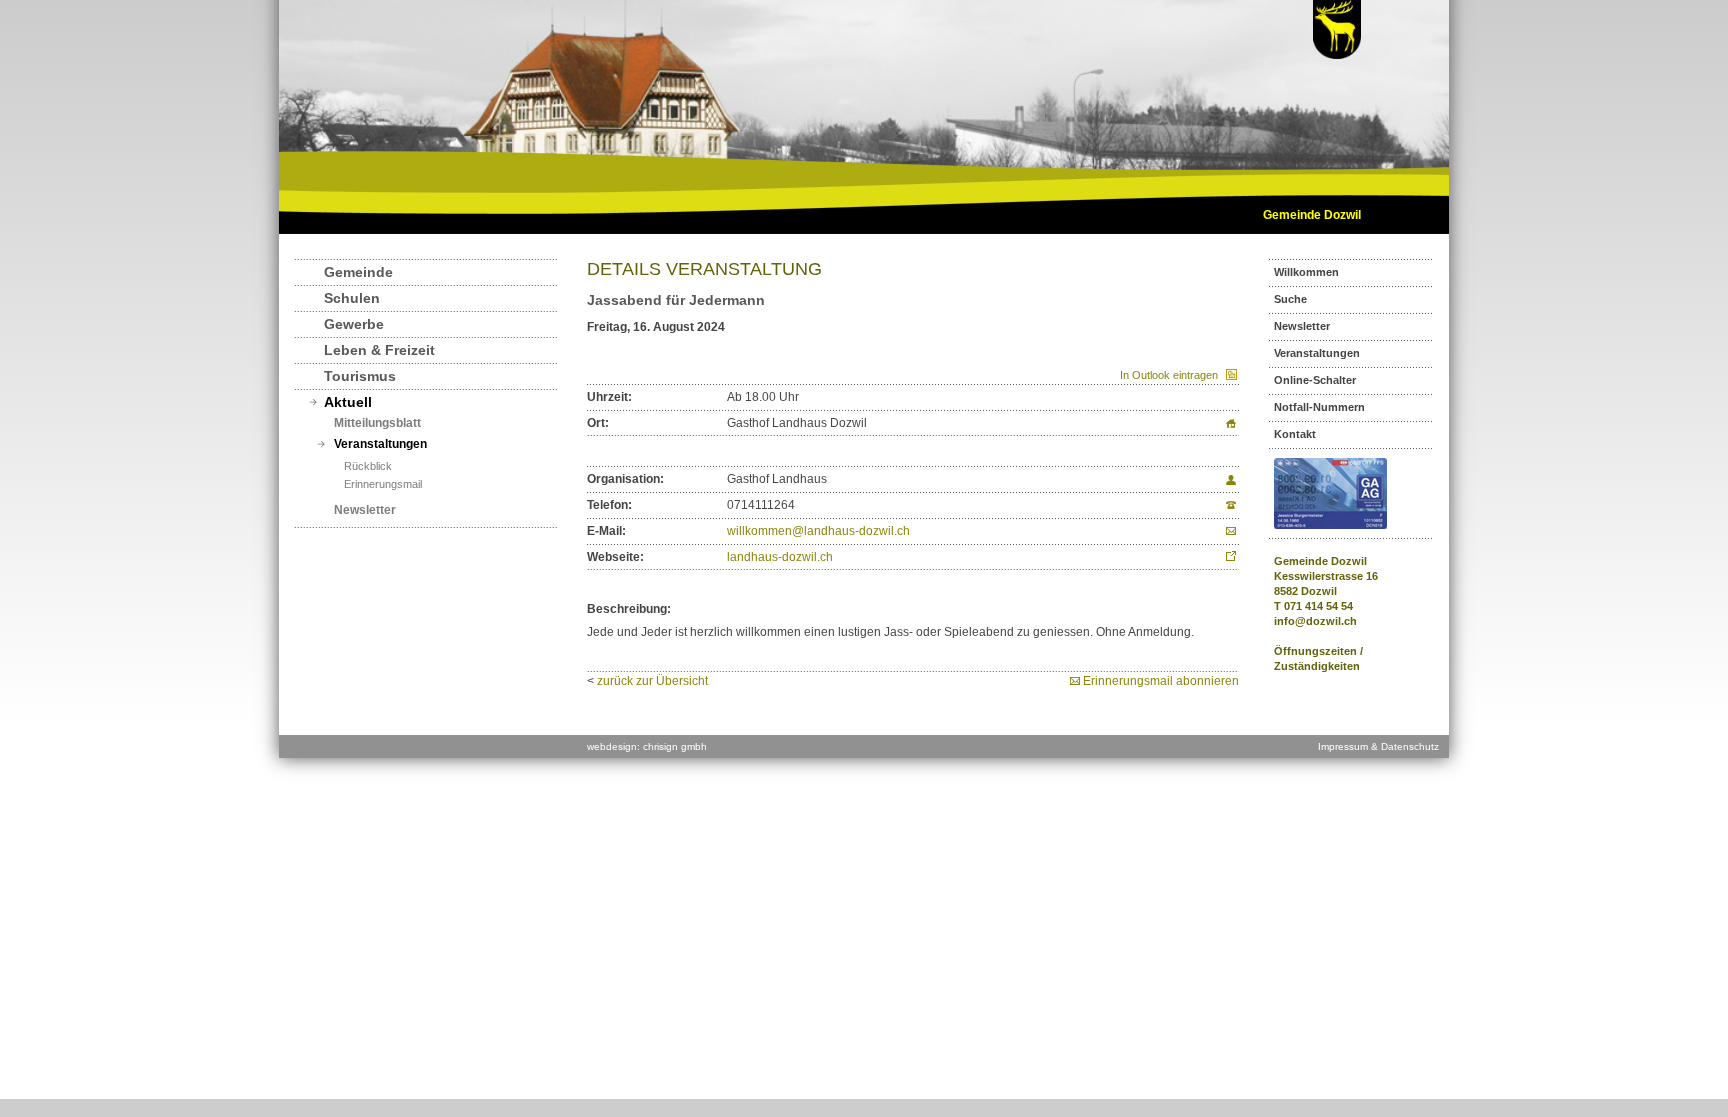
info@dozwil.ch (1315, 621)
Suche (1290, 299)
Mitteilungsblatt (377, 423)
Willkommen (1306, 272)
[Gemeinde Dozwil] (1337, 55)
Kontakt (1295, 434)
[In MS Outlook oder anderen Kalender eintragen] (1228, 375)
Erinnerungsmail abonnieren (1161, 681)
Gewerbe (354, 324)
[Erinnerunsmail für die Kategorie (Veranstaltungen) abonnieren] (1076, 681)
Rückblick (368, 466)
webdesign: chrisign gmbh (647, 746)
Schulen (352, 298)
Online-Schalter (1315, 380)
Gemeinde (358, 272)
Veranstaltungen (380, 444)
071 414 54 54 (1318, 606)
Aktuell (348, 402)
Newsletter (365, 510)
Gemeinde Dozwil (1312, 215)
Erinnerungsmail (383, 484)
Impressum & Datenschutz (1378, 746)
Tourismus (360, 376)
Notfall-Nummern (1319, 407)
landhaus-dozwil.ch (780, 557)
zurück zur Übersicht (652, 681)
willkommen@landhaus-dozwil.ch (818, 531)
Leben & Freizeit (379, 350)
